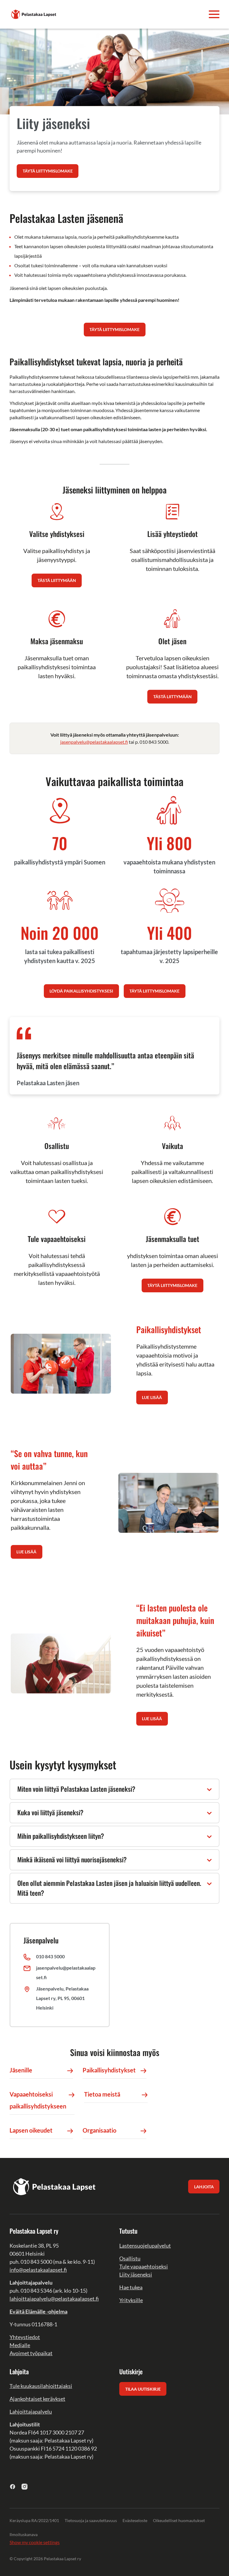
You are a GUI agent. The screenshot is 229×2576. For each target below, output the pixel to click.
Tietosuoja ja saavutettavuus (91, 2520)
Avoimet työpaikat (31, 2353)
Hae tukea (131, 2287)
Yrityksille (131, 2300)
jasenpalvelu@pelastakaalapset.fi (94, 742)
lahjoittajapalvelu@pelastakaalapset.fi (54, 2299)
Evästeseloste (135, 2520)
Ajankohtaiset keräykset (37, 2399)
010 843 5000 (50, 1956)
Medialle (20, 2345)
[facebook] (13, 2486)
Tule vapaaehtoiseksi (144, 2266)
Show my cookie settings (35, 2542)
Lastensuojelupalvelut (145, 2246)
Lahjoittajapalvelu (31, 2412)
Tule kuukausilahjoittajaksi (41, 2386)
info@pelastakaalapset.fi (38, 2270)
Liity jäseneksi (136, 2274)
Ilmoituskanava (24, 2534)
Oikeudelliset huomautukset (179, 2520)
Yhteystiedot (25, 2337)
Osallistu (130, 2258)
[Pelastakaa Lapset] (34, 14)
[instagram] (25, 2486)
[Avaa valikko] (214, 14)
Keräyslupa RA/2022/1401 (34, 2520)
